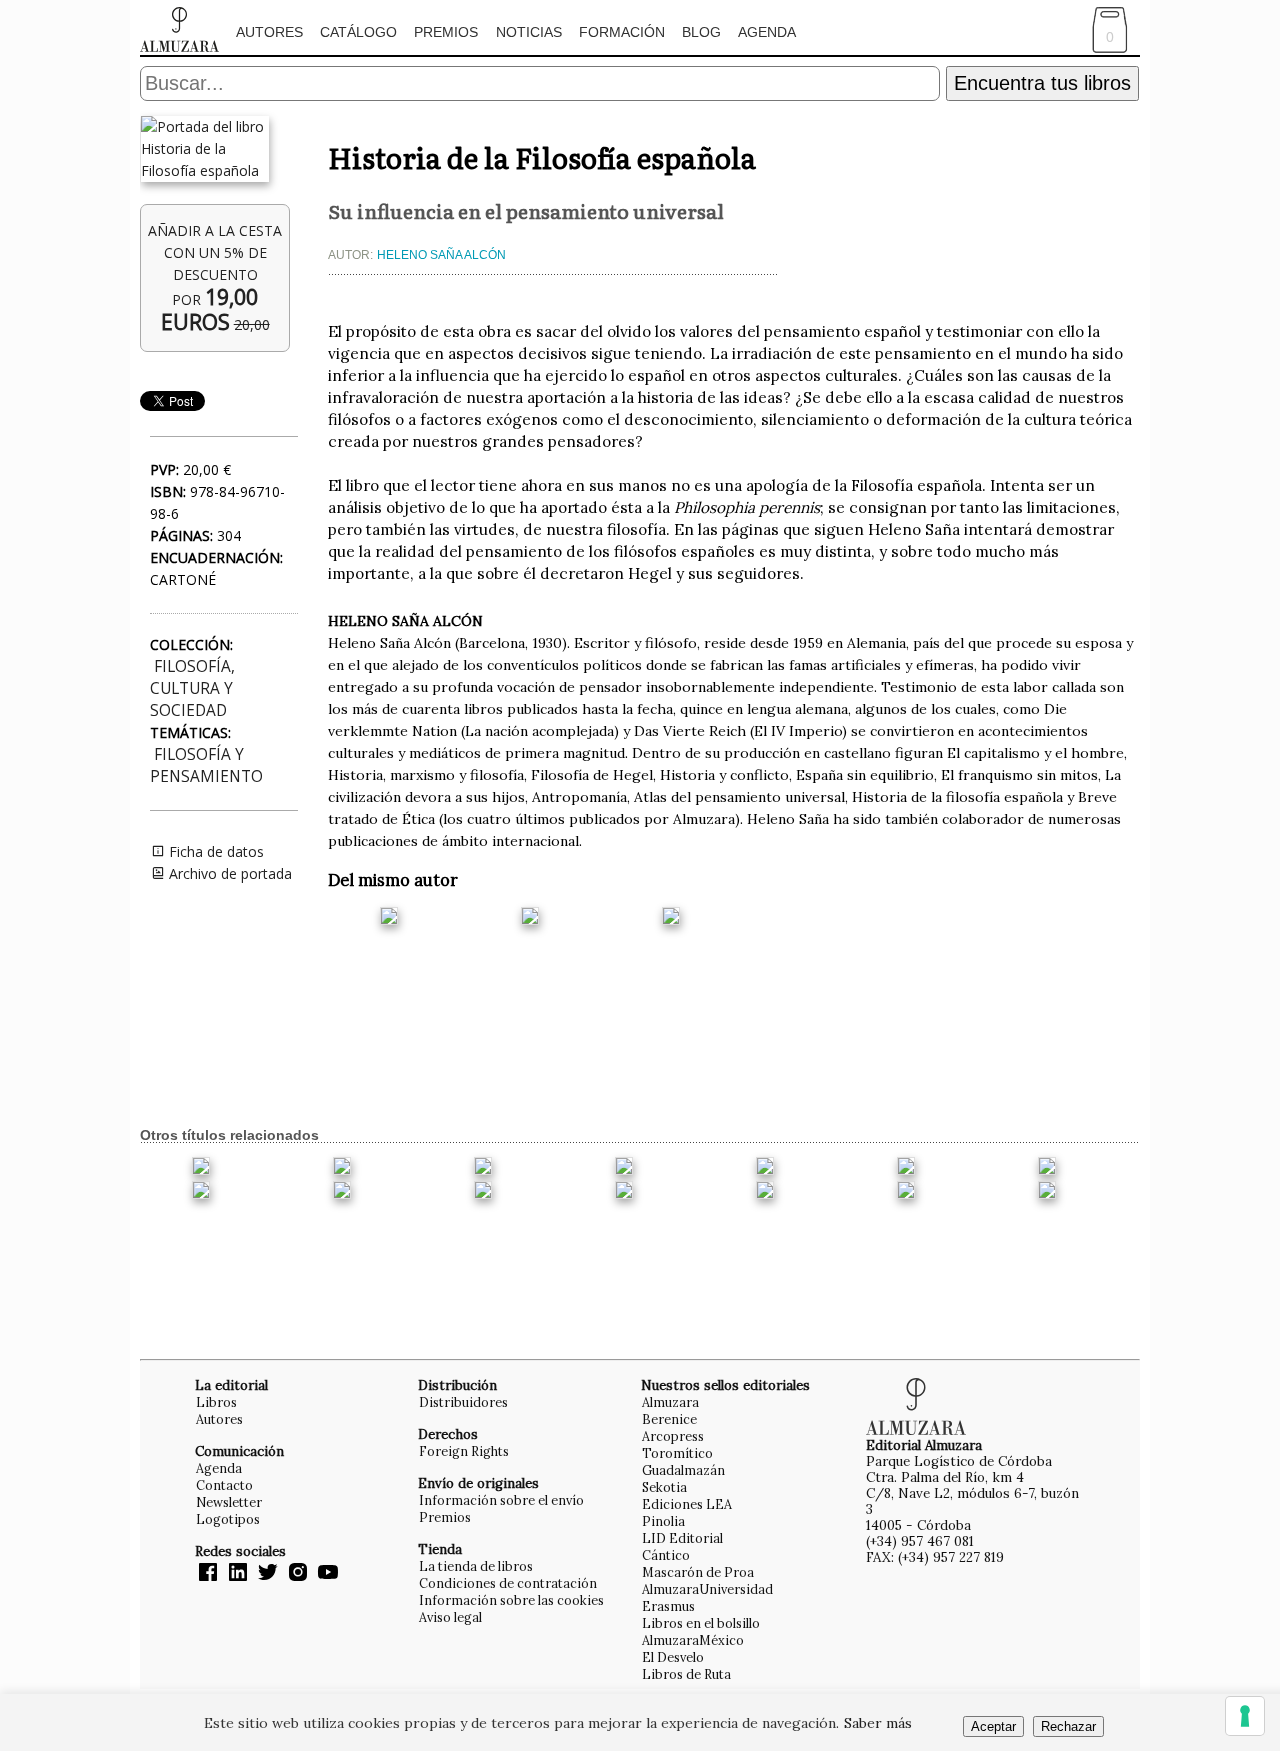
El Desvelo (673, 1657)
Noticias (529, 32)
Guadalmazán (683, 1470)
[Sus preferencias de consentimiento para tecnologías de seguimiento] (1245, 1716)
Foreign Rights (464, 1451)
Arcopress (673, 1436)
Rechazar (1068, 1726)
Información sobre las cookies (511, 1600)
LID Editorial (682, 1538)
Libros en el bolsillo (701, 1623)
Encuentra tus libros (1042, 83)
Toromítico (677, 1453)
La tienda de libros (476, 1566)
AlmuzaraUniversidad (707, 1589)
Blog (701, 32)
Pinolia (663, 1521)
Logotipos (228, 1519)
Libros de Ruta (686, 1674)
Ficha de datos (214, 851)
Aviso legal (450, 1617)
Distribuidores (463, 1402)
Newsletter (229, 1502)
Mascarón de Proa (698, 1572)
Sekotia (664, 1487)
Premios (446, 32)
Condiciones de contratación (508, 1583)
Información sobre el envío (501, 1500)
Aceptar (993, 1726)
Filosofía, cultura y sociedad (192, 688)
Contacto (224, 1485)
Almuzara (670, 1402)
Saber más (878, 1723)
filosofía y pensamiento (206, 765)
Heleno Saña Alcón (441, 255)
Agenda (767, 32)
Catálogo (358, 32)
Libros (216, 1402)
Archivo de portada (228, 873)
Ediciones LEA (687, 1504)
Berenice (669, 1419)
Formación (622, 32)
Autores (269, 32)
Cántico (666, 1555)
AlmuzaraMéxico (693, 1640)
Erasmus (668, 1606)
